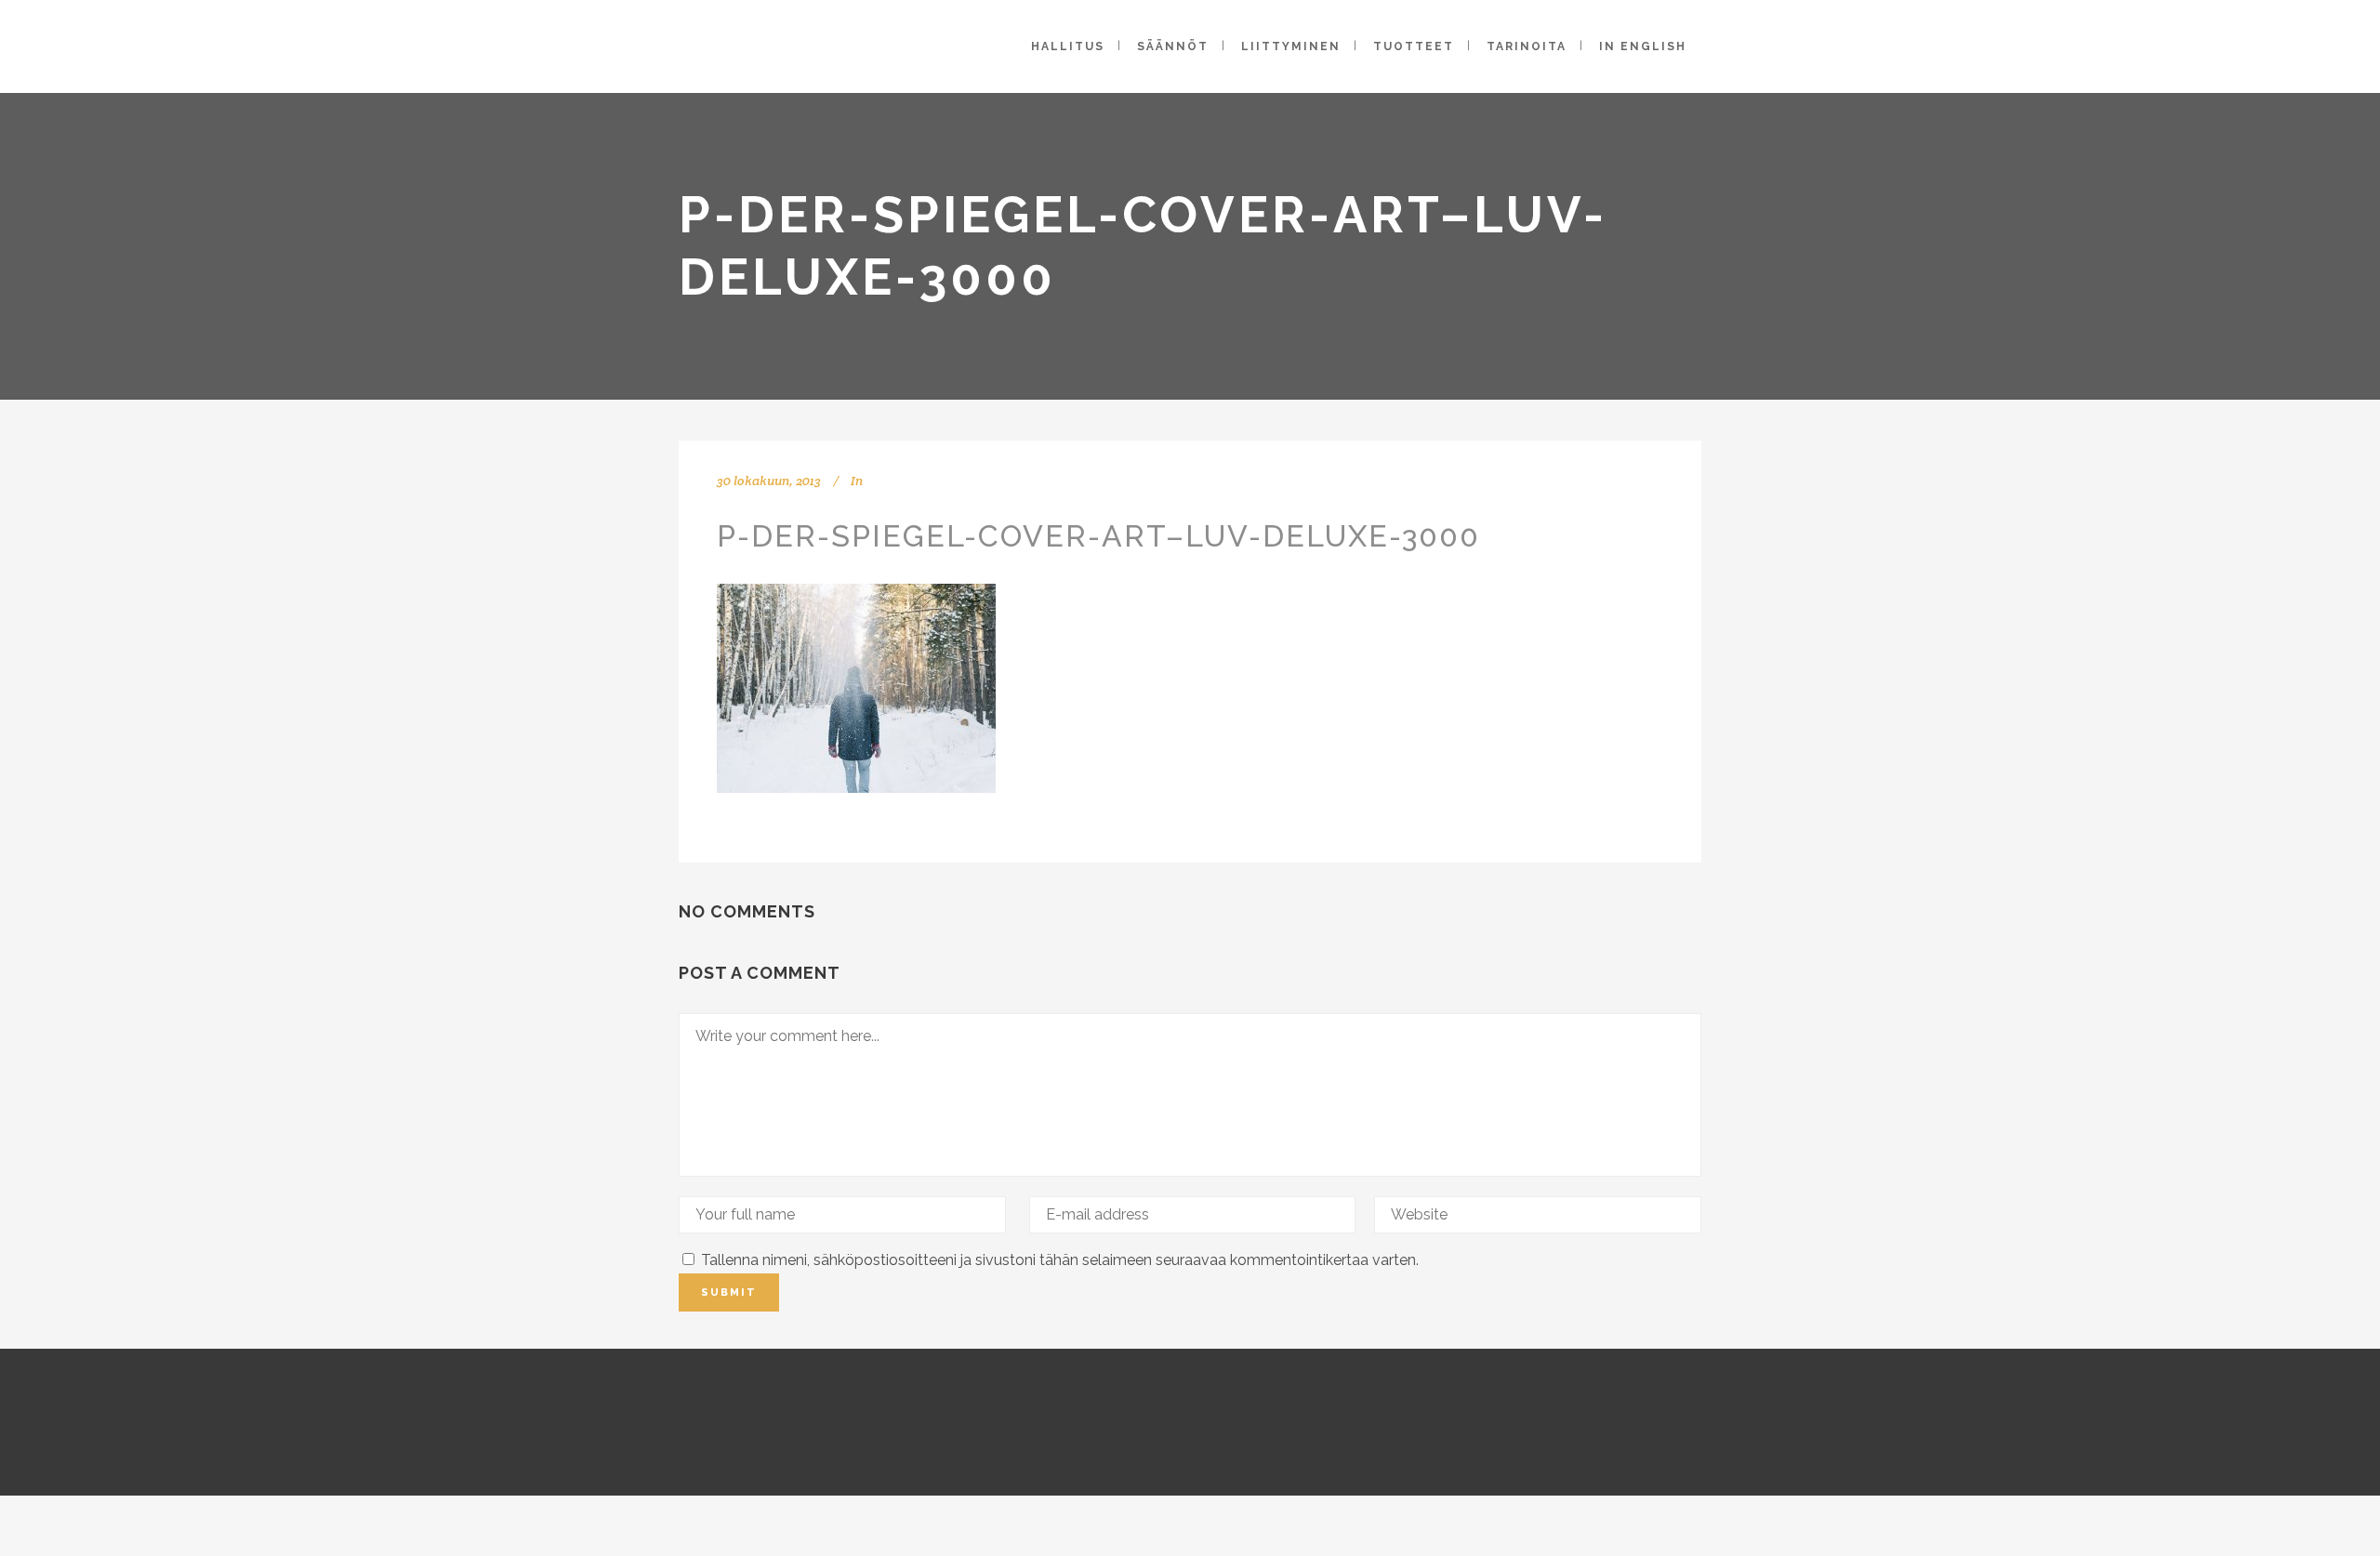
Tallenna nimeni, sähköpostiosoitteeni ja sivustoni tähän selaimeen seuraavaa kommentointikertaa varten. (1060, 1260)
